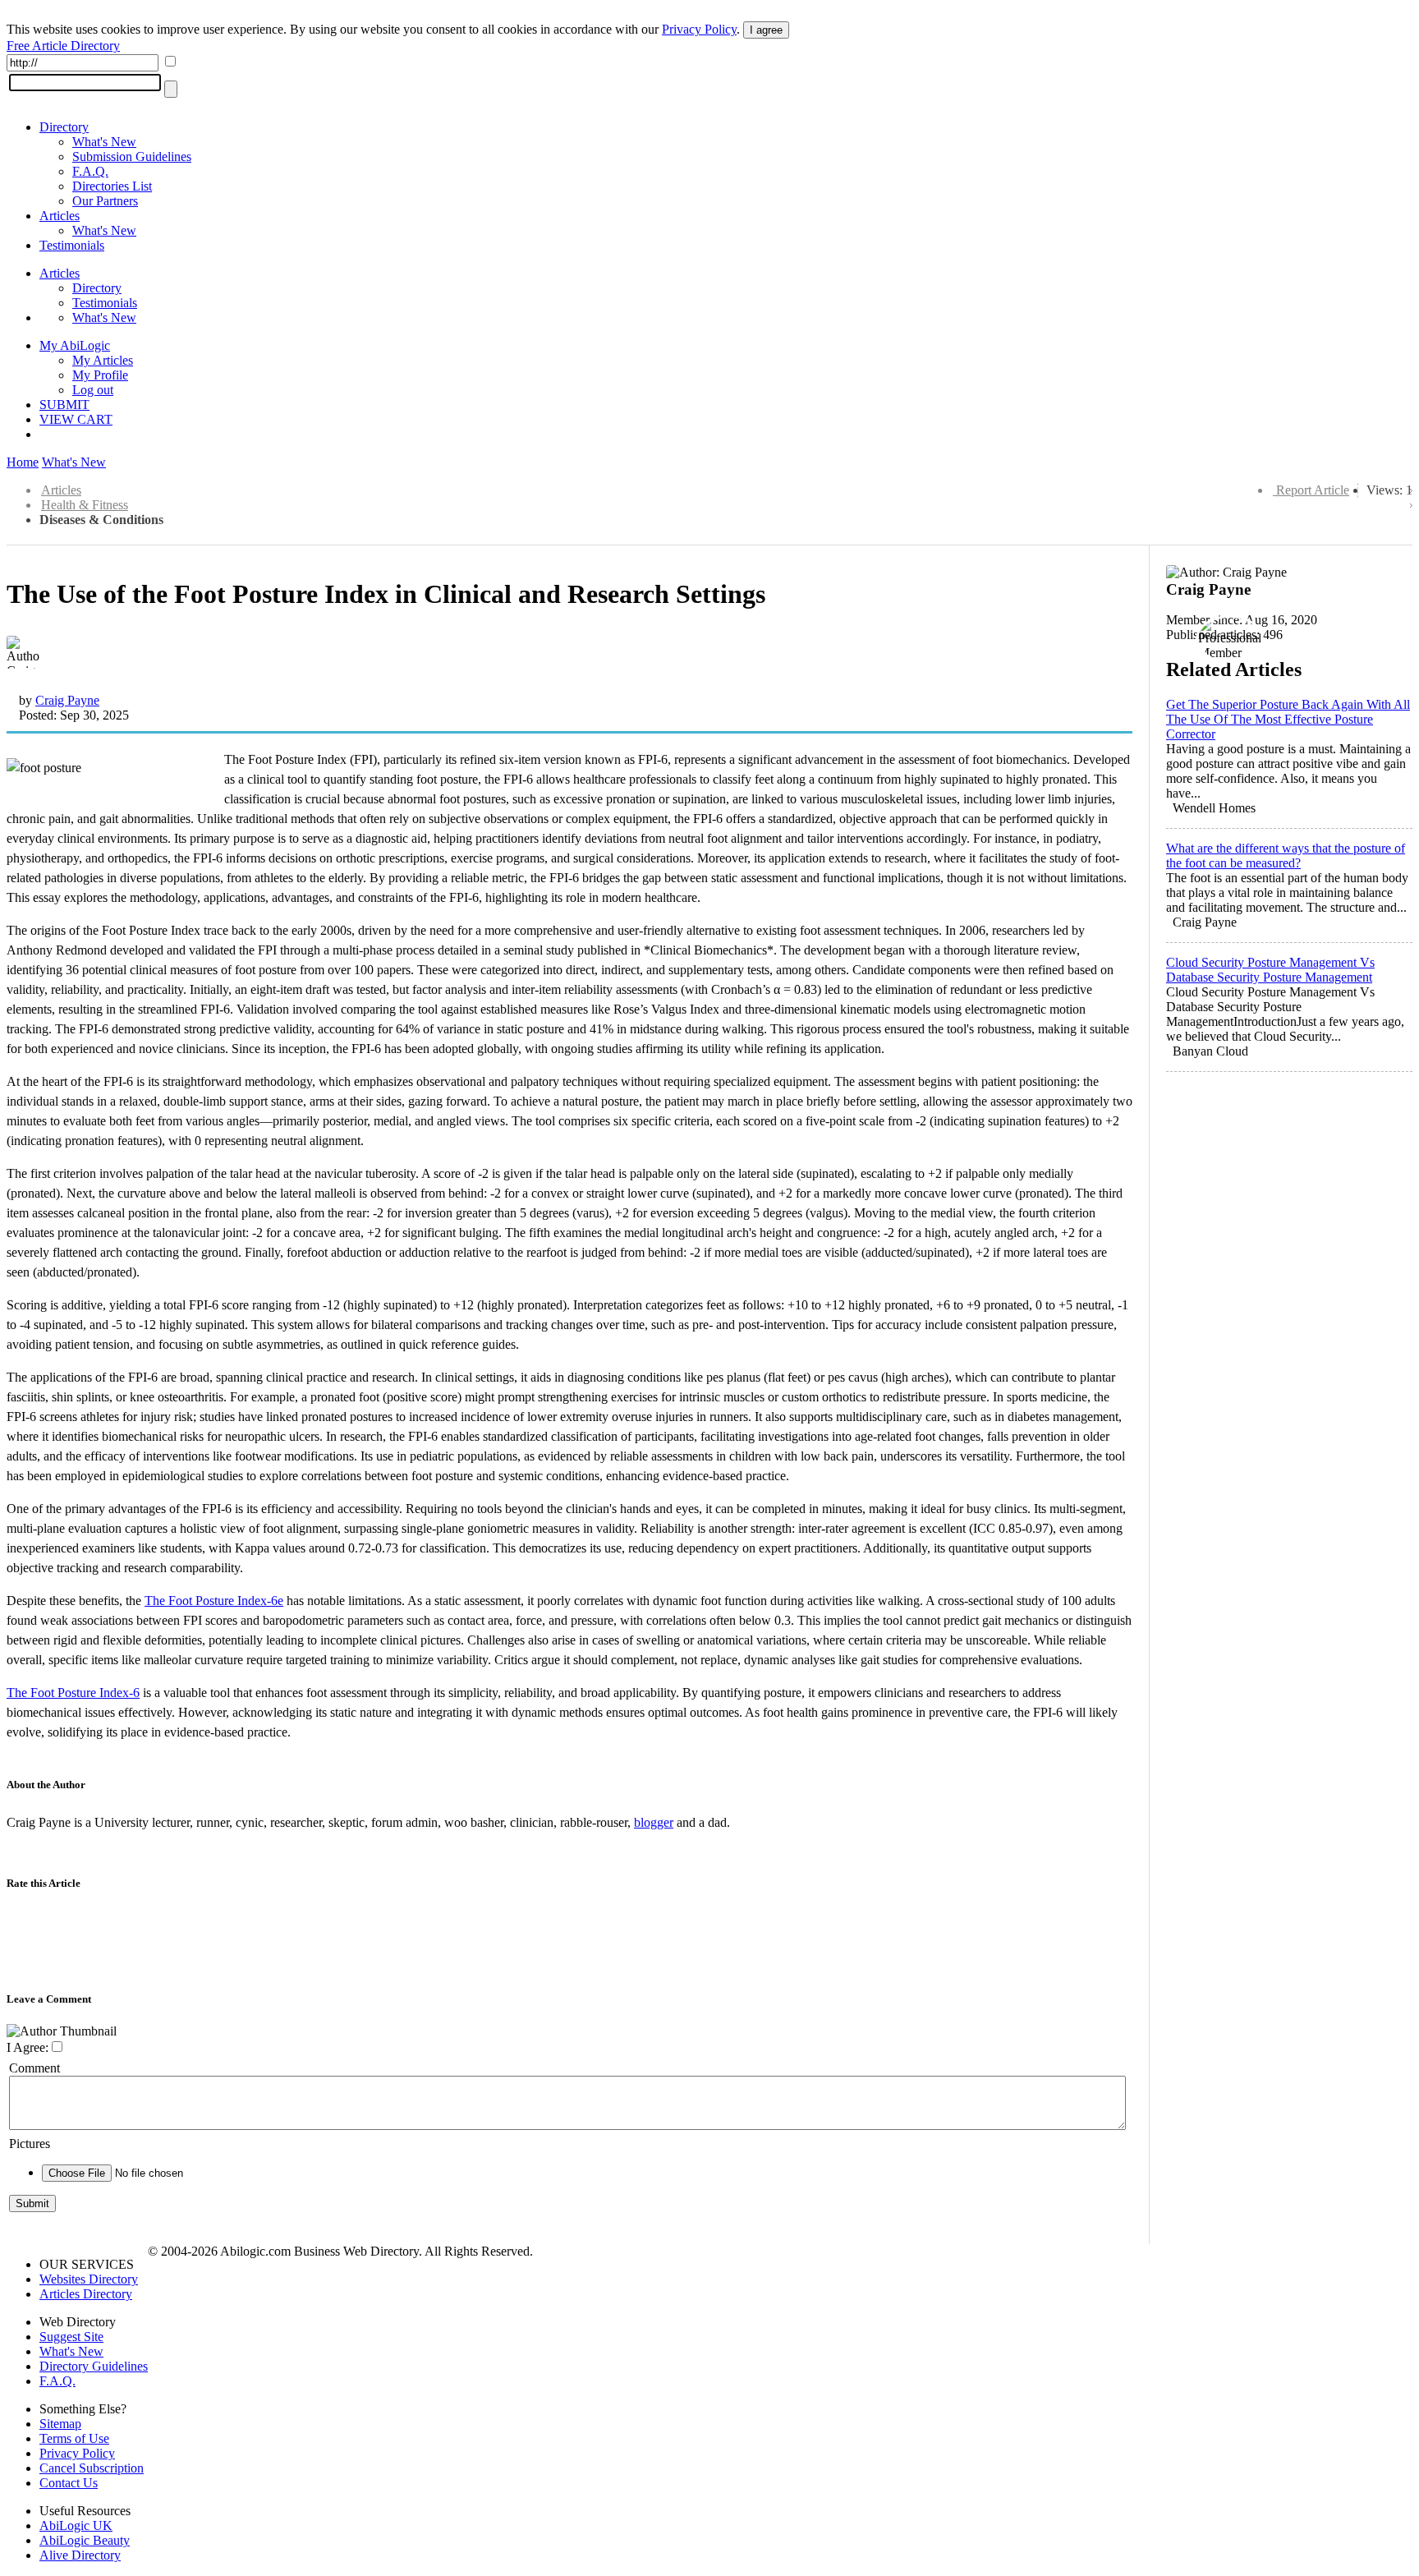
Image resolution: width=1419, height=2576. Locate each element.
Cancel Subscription (92, 2468)
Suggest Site (71, 2337)
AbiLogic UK (76, 2525)
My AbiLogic (75, 345)
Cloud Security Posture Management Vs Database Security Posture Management (1270, 970)
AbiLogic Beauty (85, 2540)
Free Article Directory (63, 46)
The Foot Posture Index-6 (73, 1693)
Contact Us (69, 2483)
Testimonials (72, 245)
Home (23, 462)
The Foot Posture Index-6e (214, 1601)
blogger (654, 1822)
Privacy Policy (699, 29)
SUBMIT (64, 405)
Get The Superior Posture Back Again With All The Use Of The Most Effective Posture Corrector (1288, 719)
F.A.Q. (90, 171)
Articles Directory (86, 2294)
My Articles (103, 360)
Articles (60, 216)
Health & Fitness (85, 505)
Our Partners (105, 201)
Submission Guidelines (132, 156)
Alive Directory (80, 2555)
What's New (104, 142)
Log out (93, 390)
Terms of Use (74, 2438)
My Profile (100, 375)
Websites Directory (89, 2279)
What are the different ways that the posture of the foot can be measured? (1286, 856)
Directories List (112, 186)
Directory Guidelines (94, 2366)
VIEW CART (76, 419)
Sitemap (60, 2424)
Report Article (1313, 490)
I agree (766, 30)
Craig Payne (67, 700)
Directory (64, 127)
